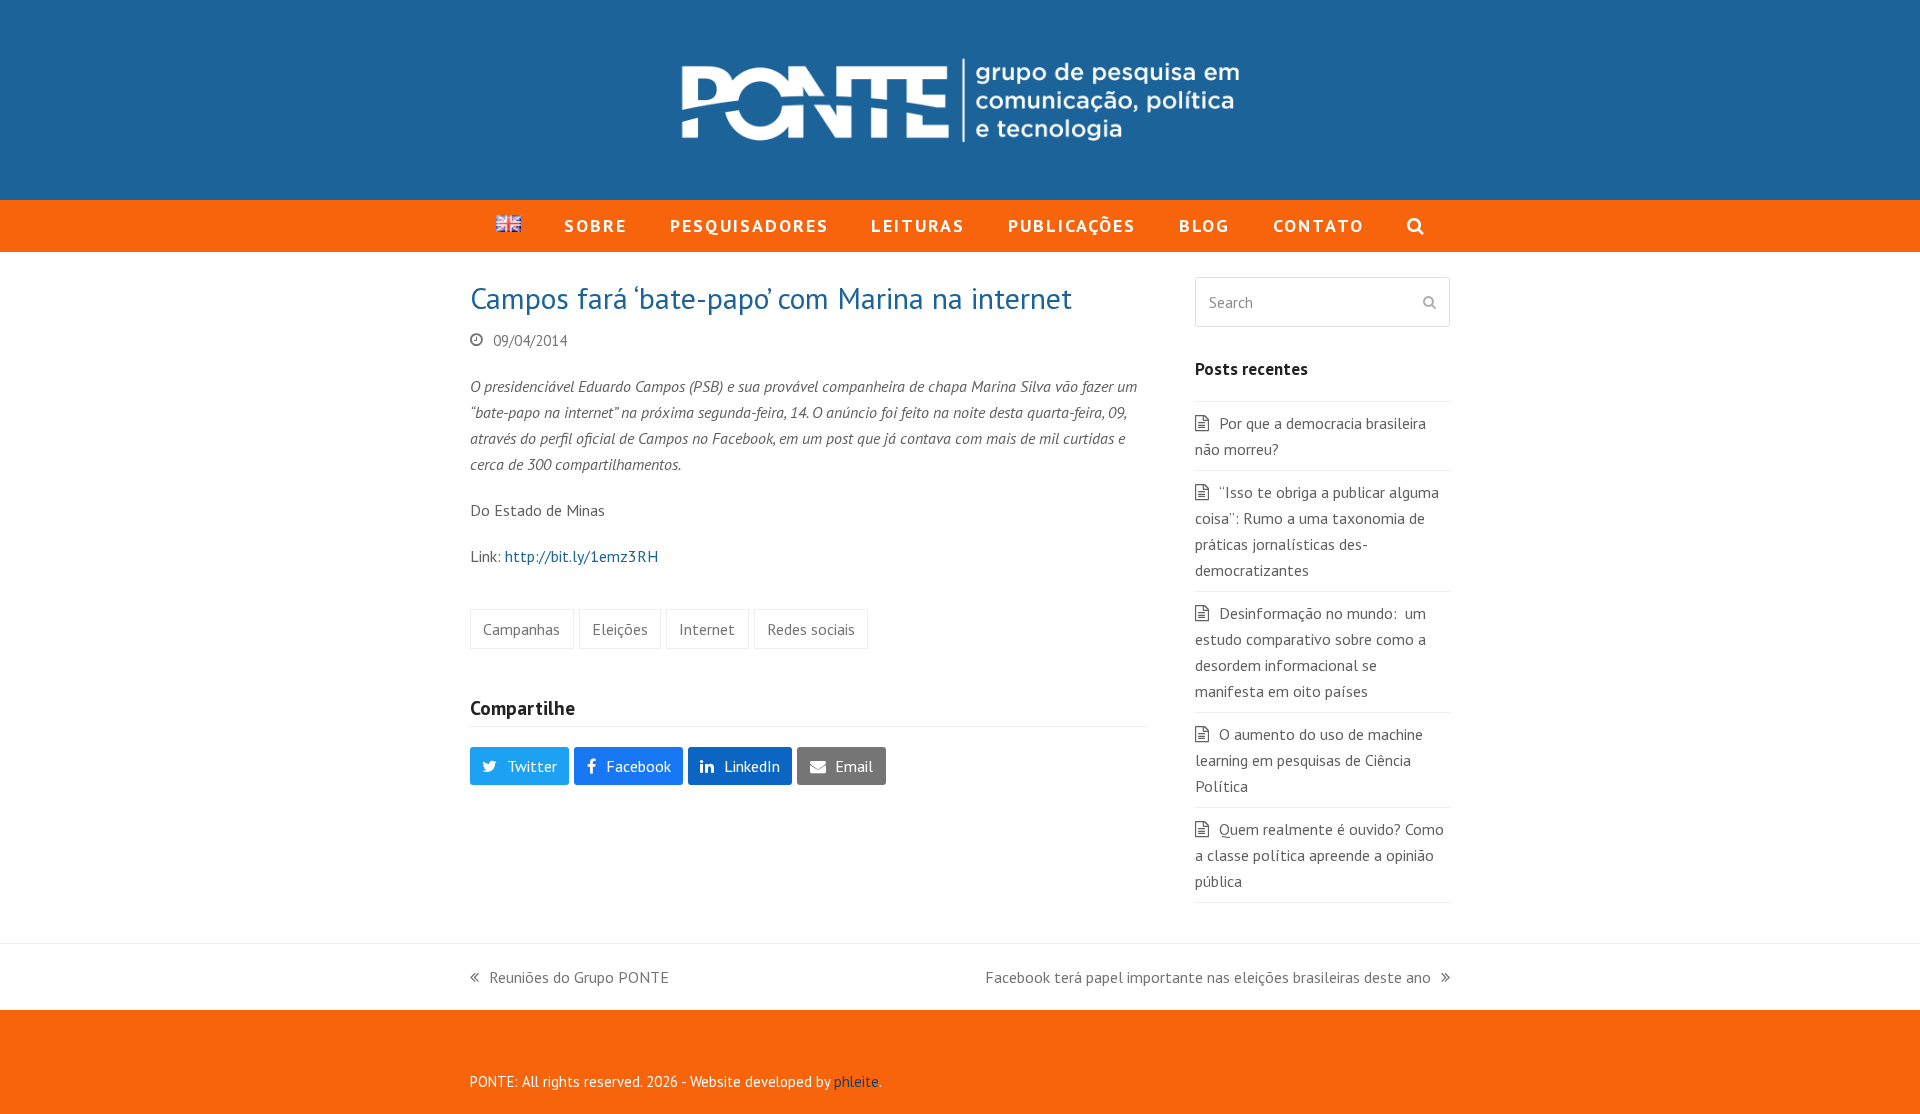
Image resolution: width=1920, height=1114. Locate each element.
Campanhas (521, 629)
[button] (1415, 226)
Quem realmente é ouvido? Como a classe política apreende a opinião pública (1319, 855)
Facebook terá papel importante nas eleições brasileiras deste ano (1208, 978)
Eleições (620, 629)
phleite (856, 1081)
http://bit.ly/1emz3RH (581, 556)
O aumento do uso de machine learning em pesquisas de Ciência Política (1309, 760)
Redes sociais (811, 629)
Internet (707, 629)
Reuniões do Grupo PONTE (569, 978)
